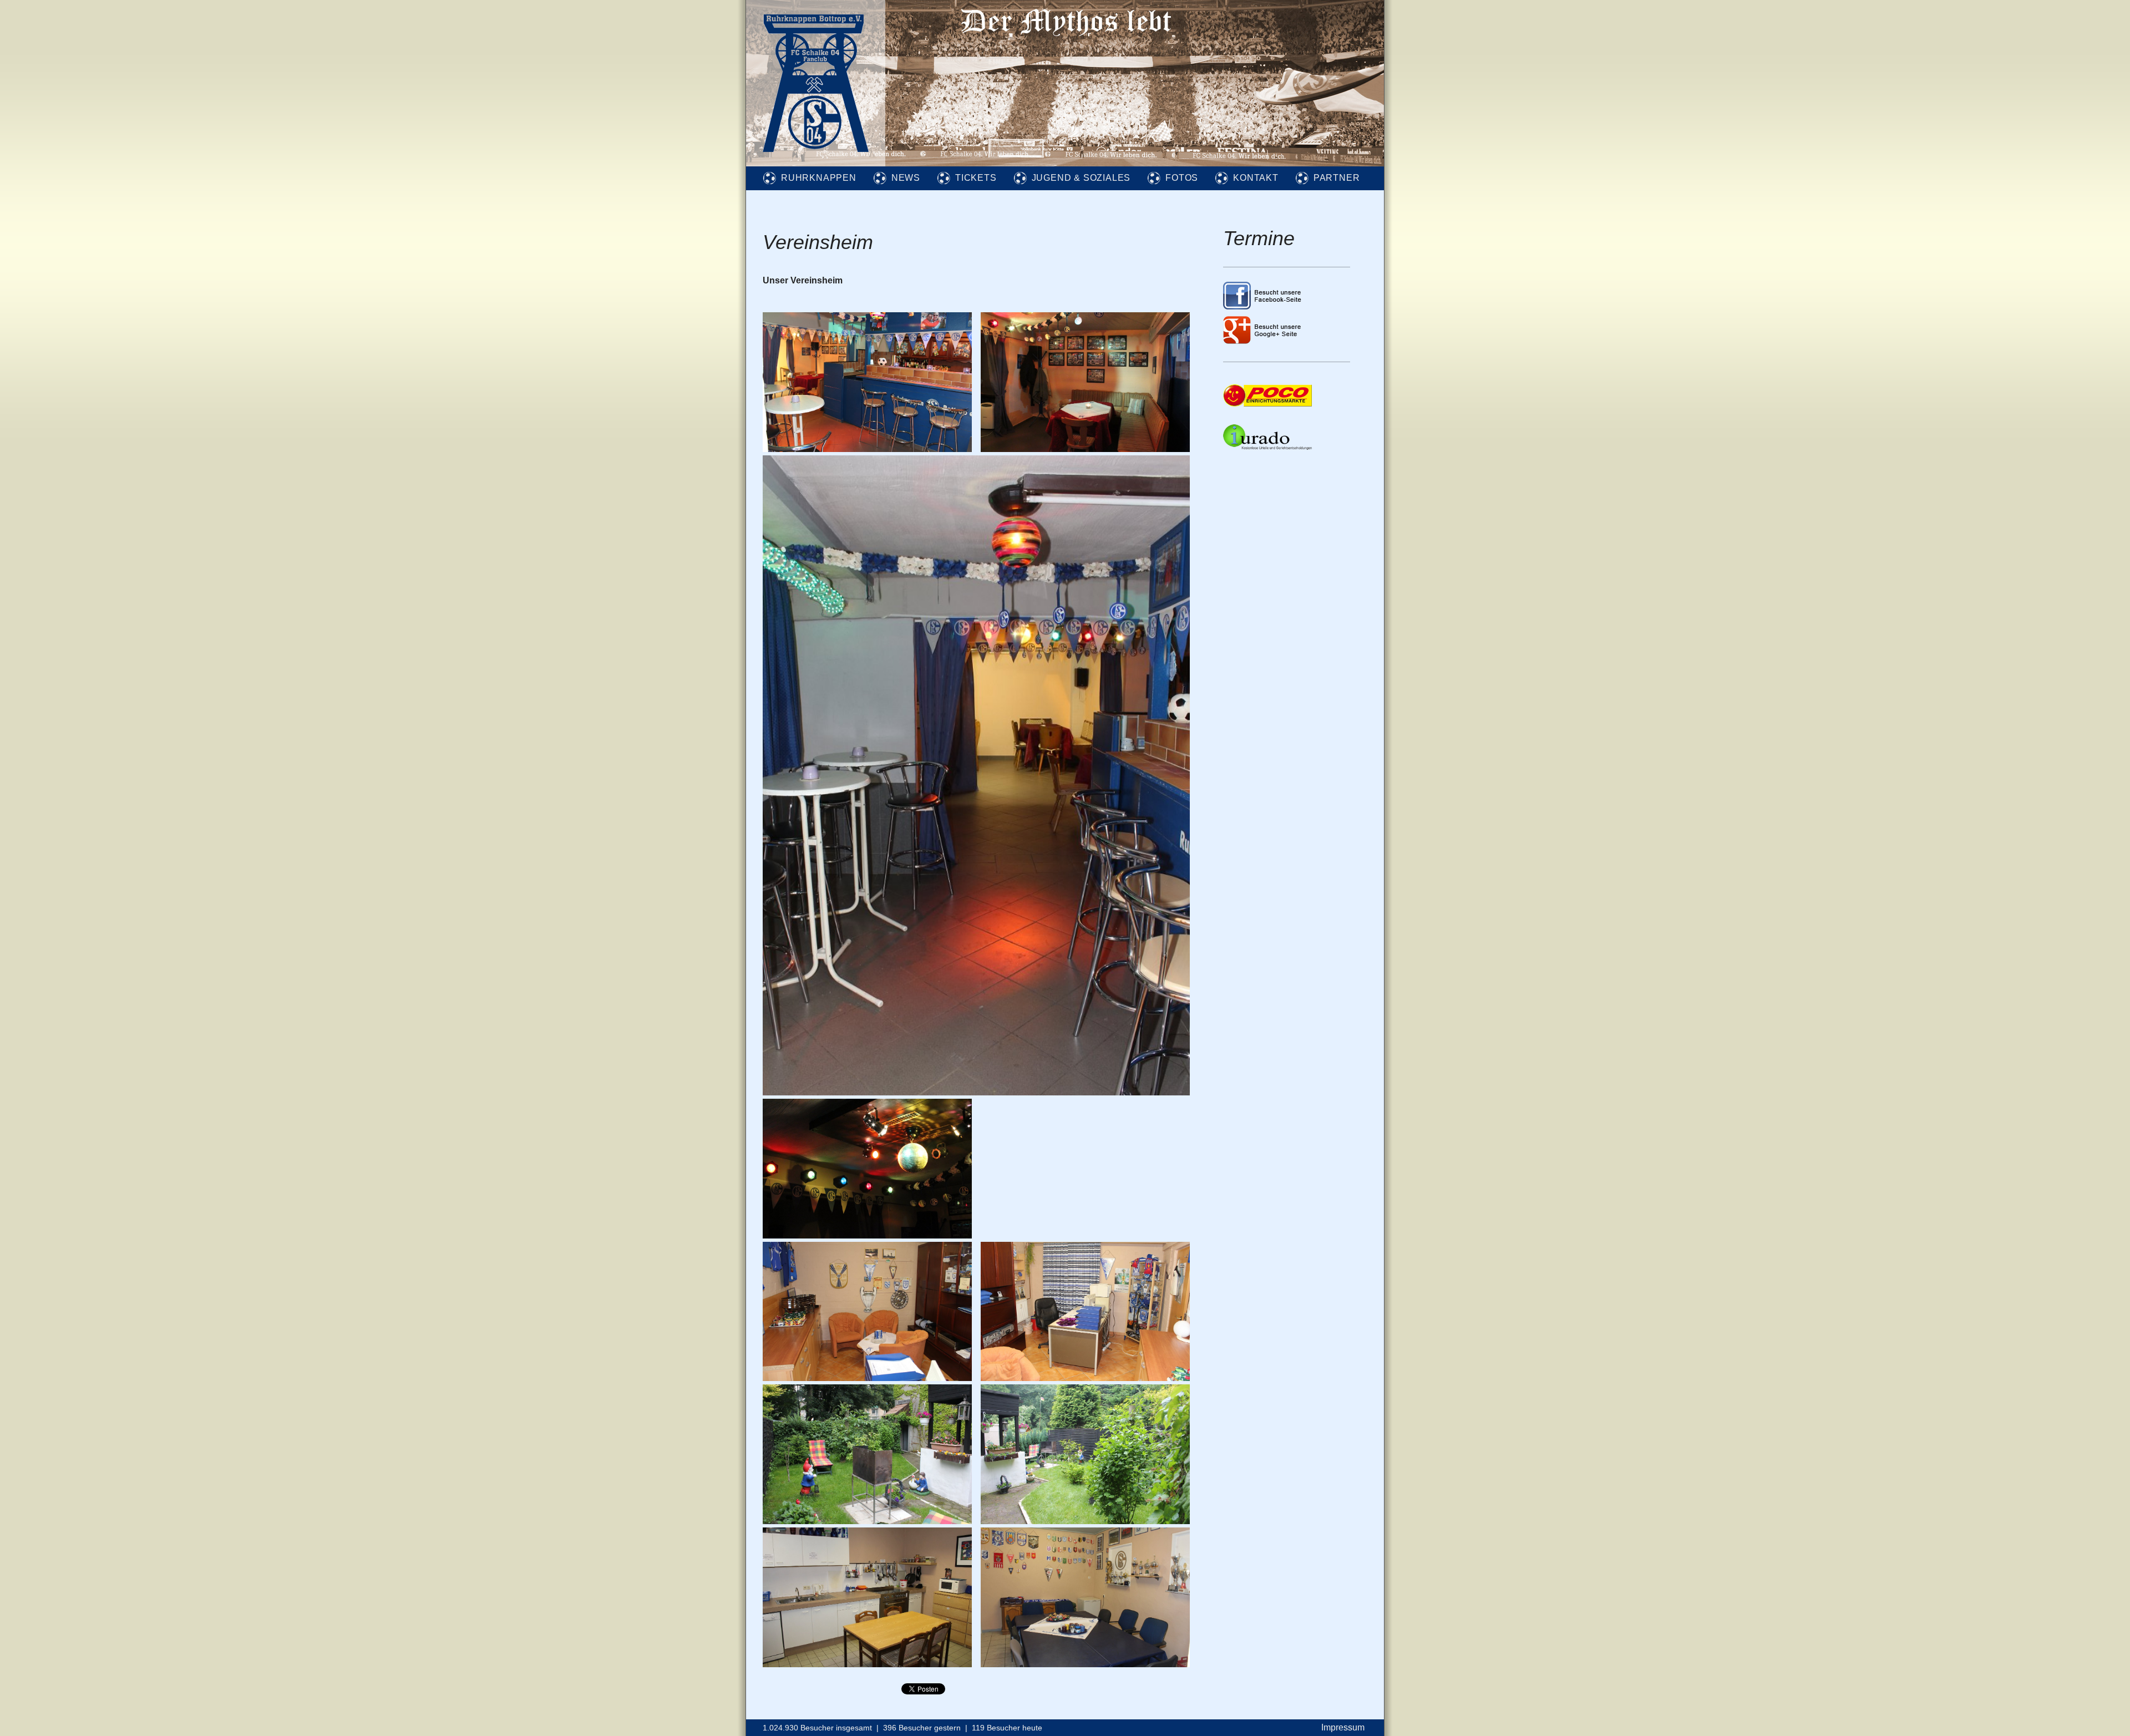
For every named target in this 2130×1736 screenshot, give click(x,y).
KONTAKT (1256, 178)
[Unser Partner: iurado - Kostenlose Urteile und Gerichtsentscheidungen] (1267, 447)
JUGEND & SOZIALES (1081, 178)
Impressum (1343, 1727)
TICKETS (976, 178)
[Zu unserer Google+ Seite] (1263, 341)
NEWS (906, 178)
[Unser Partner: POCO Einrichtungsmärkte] (1267, 403)
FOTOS (1182, 178)
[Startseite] (816, 163)
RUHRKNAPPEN (819, 178)
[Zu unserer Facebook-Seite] (1263, 306)
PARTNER (1337, 178)
